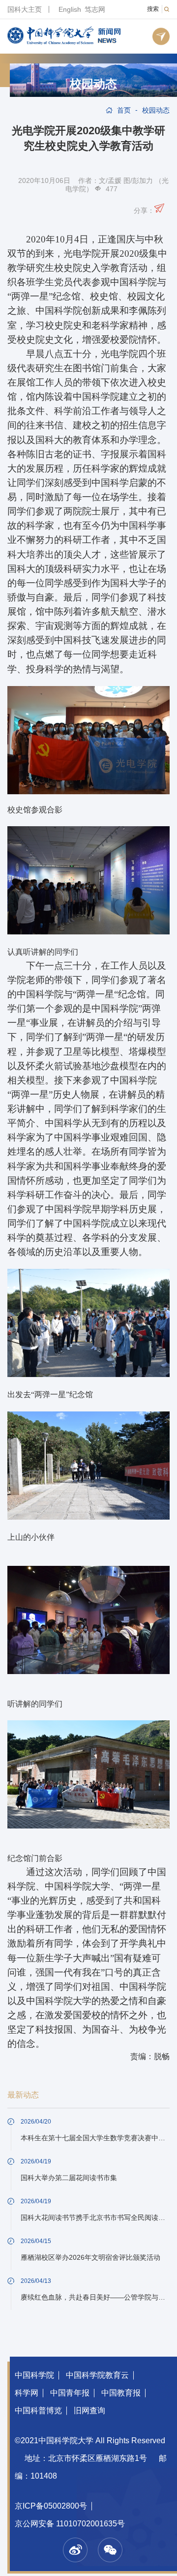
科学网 (27, 2393)
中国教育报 (121, 2393)
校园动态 (93, 84)
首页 (124, 110)
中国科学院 (34, 2375)
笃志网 (95, 9)
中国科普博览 (38, 2411)
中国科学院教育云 (97, 2375)
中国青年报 (70, 2393)
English (70, 9)
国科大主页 (25, 9)
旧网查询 (89, 2411)
